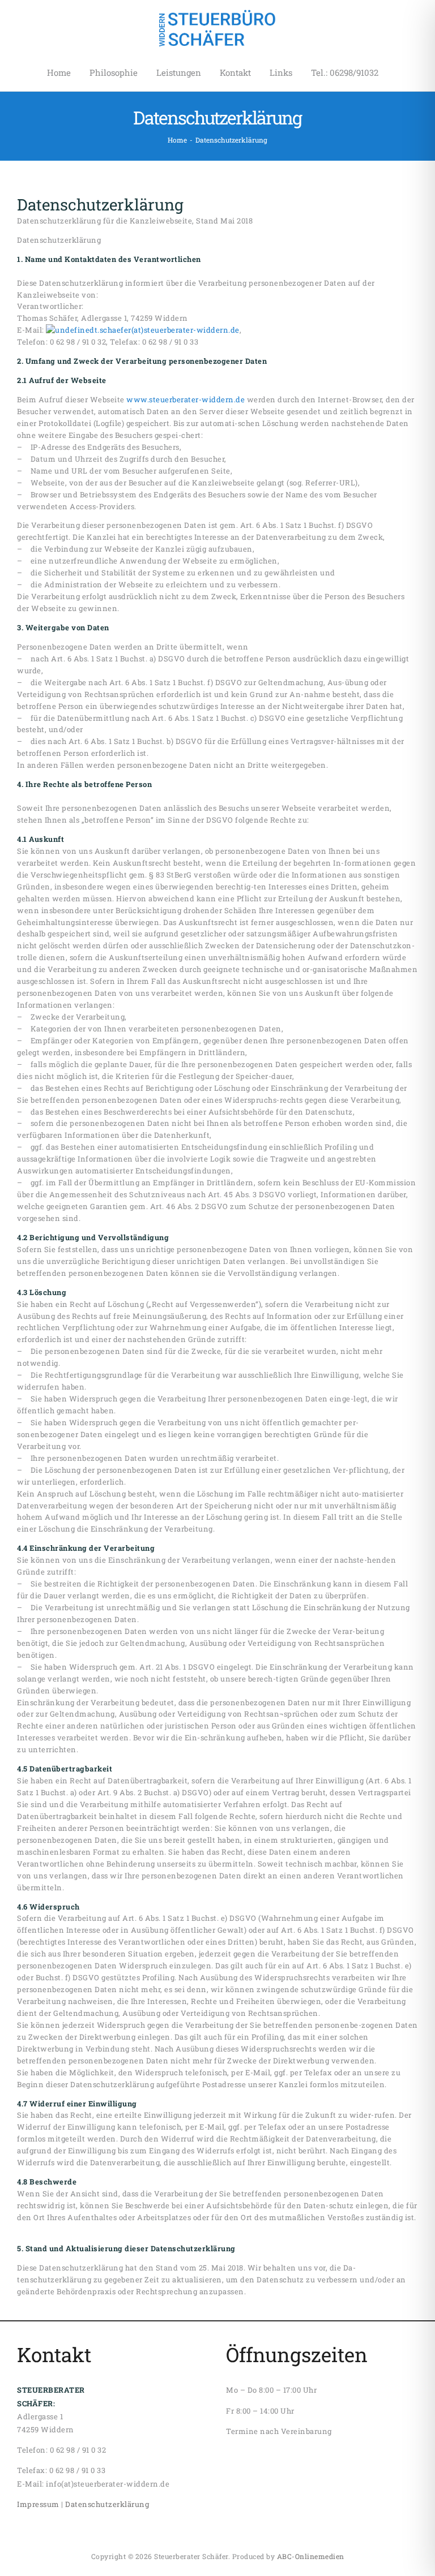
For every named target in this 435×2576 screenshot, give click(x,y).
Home (177, 140)
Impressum (38, 2504)
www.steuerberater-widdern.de (185, 399)
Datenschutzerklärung (107, 2504)
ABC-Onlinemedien (311, 2556)
